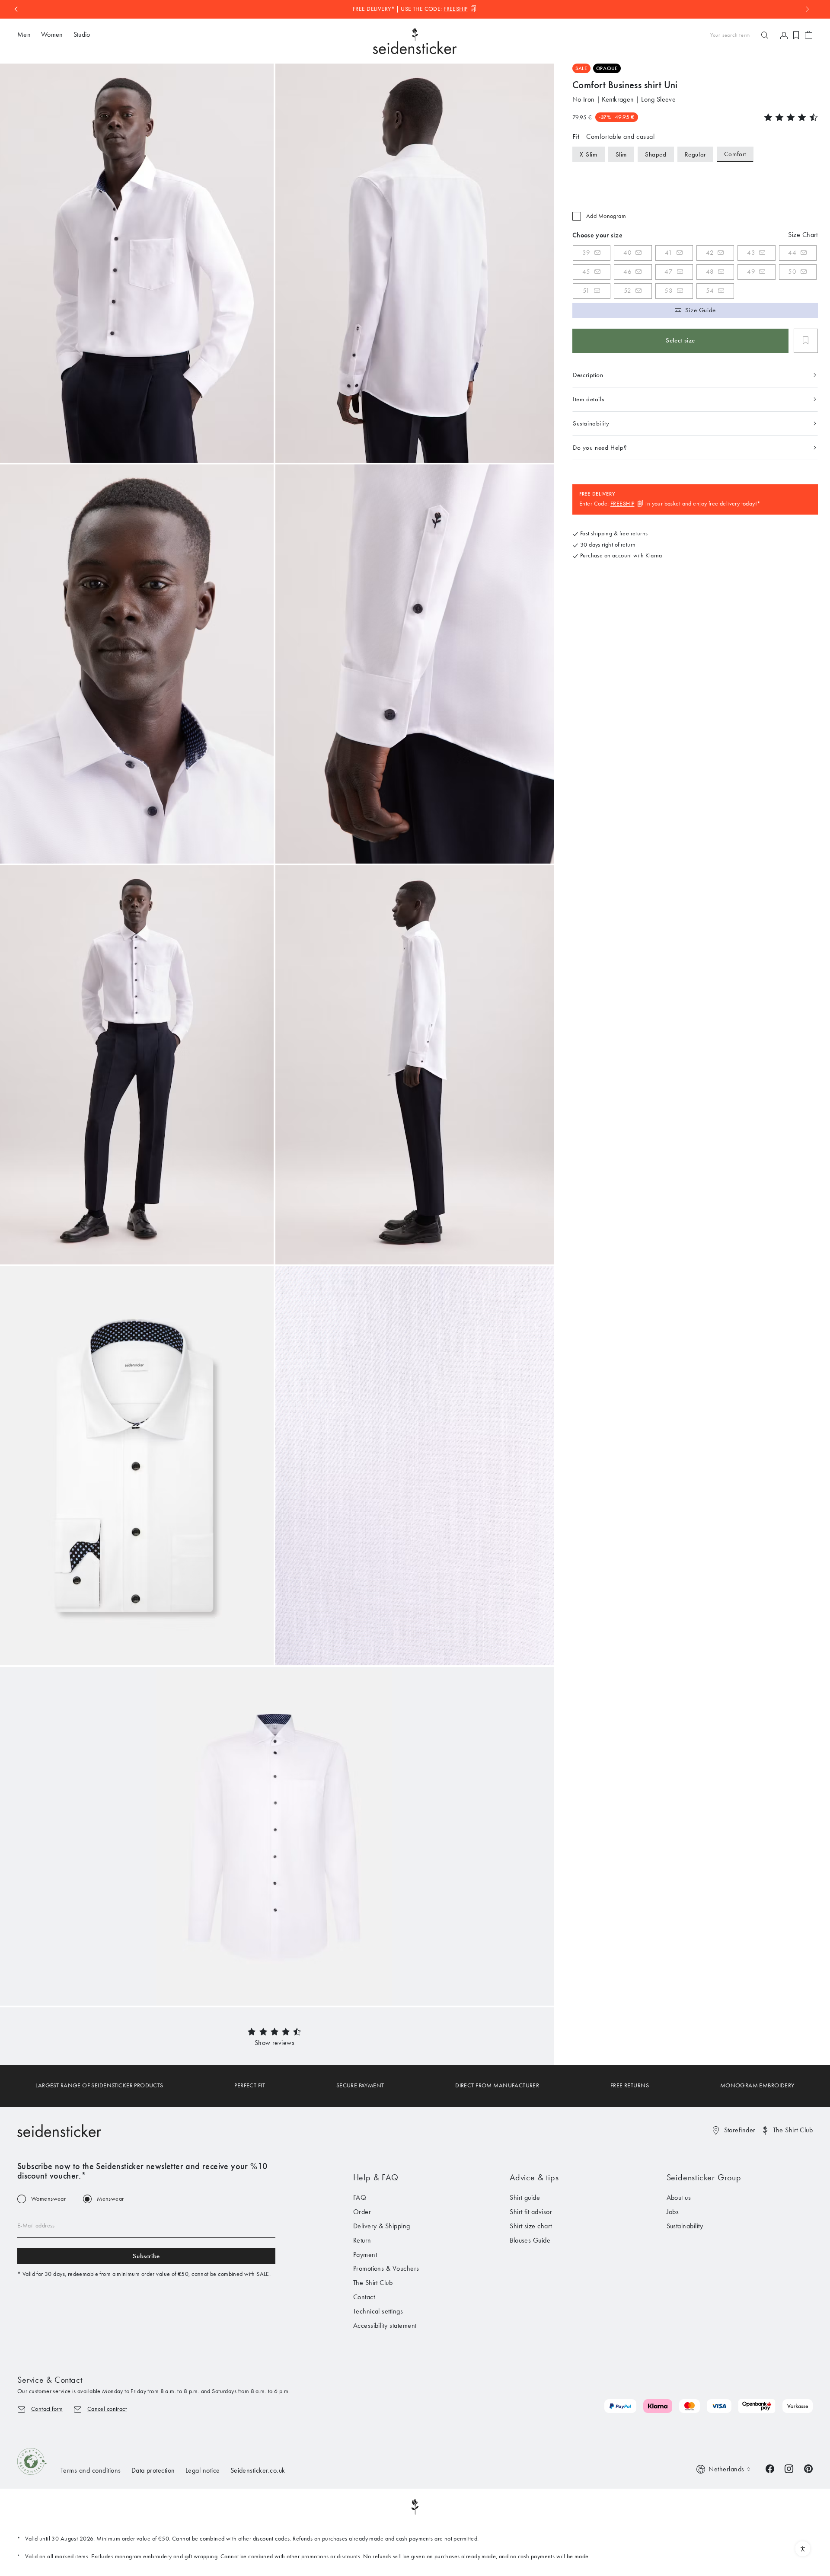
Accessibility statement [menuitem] (385, 2325)
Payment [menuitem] (365, 2254)
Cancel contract (107, 2409)
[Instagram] (789, 2468)
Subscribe (146, 2256)
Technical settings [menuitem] (378, 2311)
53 (669, 291)
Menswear (110, 2199)
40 (627, 253)
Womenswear (48, 2199)
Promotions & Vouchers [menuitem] (386, 2268)
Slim (621, 154)
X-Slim (589, 154)
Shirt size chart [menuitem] (531, 2226)
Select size (680, 340)
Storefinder (740, 2130)
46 (627, 272)
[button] (275, 2043)
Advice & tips (534, 2177)
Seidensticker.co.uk (258, 2470)
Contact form (47, 2409)
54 (710, 291)
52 (628, 291)
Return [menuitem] (362, 2240)
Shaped (656, 154)
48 (710, 272)
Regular (695, 154)
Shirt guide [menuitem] (525, 2197)
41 (669, 253)
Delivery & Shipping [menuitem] (382, 2226)
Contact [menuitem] (364, 2297)
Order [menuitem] (362, 2212)
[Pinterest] (808, 2468)
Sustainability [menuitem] (685, 2226)
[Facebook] (770, 2468)
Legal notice (203, 2470)
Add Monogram (606, 216)
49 (751, 272)
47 (669, 272)
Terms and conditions (91, 2470)
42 (710, 253)
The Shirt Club (793, 2130)
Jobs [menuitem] (673, 2212)
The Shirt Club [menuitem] (373, 2283)
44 (792, 253)
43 (751, 253)
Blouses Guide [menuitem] (530, 2240)
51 (586, 291)
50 (792, 272)
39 (586, 253)
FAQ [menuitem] (360, 2197)
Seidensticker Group (704, 2177)
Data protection (153, 2470)
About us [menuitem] (679, 2197)
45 (586, 272)
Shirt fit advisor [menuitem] (531, 2212)
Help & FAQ (376, 2177)
